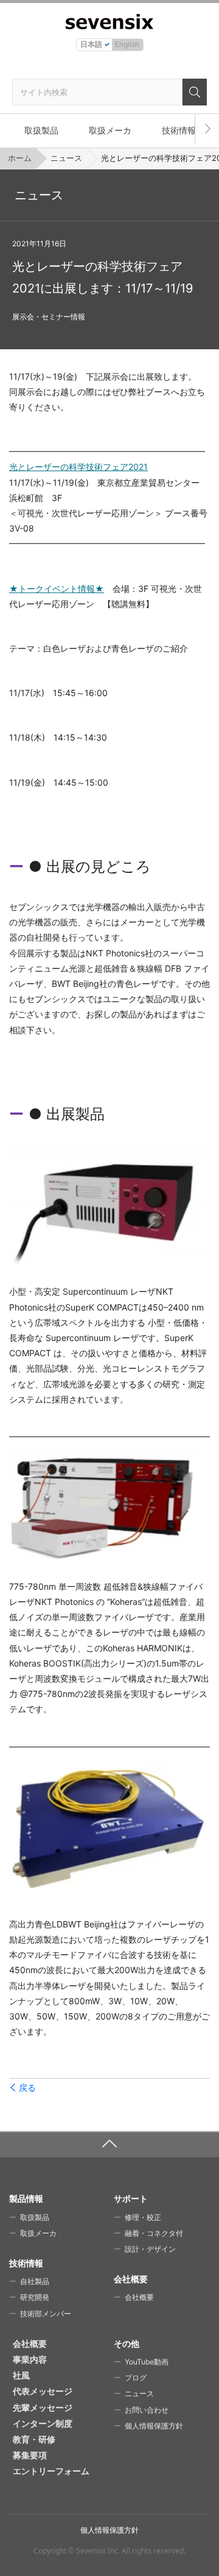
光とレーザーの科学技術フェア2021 (78, 467)
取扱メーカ (110, 130)
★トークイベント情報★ (57, 589)
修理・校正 (143, 2217)
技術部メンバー (46, 2314)
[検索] (195, 92)
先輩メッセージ (43, 2407)
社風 (21, 2375)
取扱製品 (41, 130)
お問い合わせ (147, 2410)
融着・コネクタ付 (154, 2233)
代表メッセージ (43, 2391)
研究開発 (35, 2297)
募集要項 (30, 2455)
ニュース (66, 158)
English (127, 44)
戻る (27, 2088)
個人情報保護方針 (154, 2426)
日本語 (91, 44)
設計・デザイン (150, 2249)
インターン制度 (43, 2423)
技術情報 (179, 130)
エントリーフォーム (51, 2471)
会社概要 (139, 2297)
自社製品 (35, 2281)
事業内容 (30, 2359)
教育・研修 (34, 2439)
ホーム (20, 158)
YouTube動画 (147, 2362)
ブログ (136, 2378)
